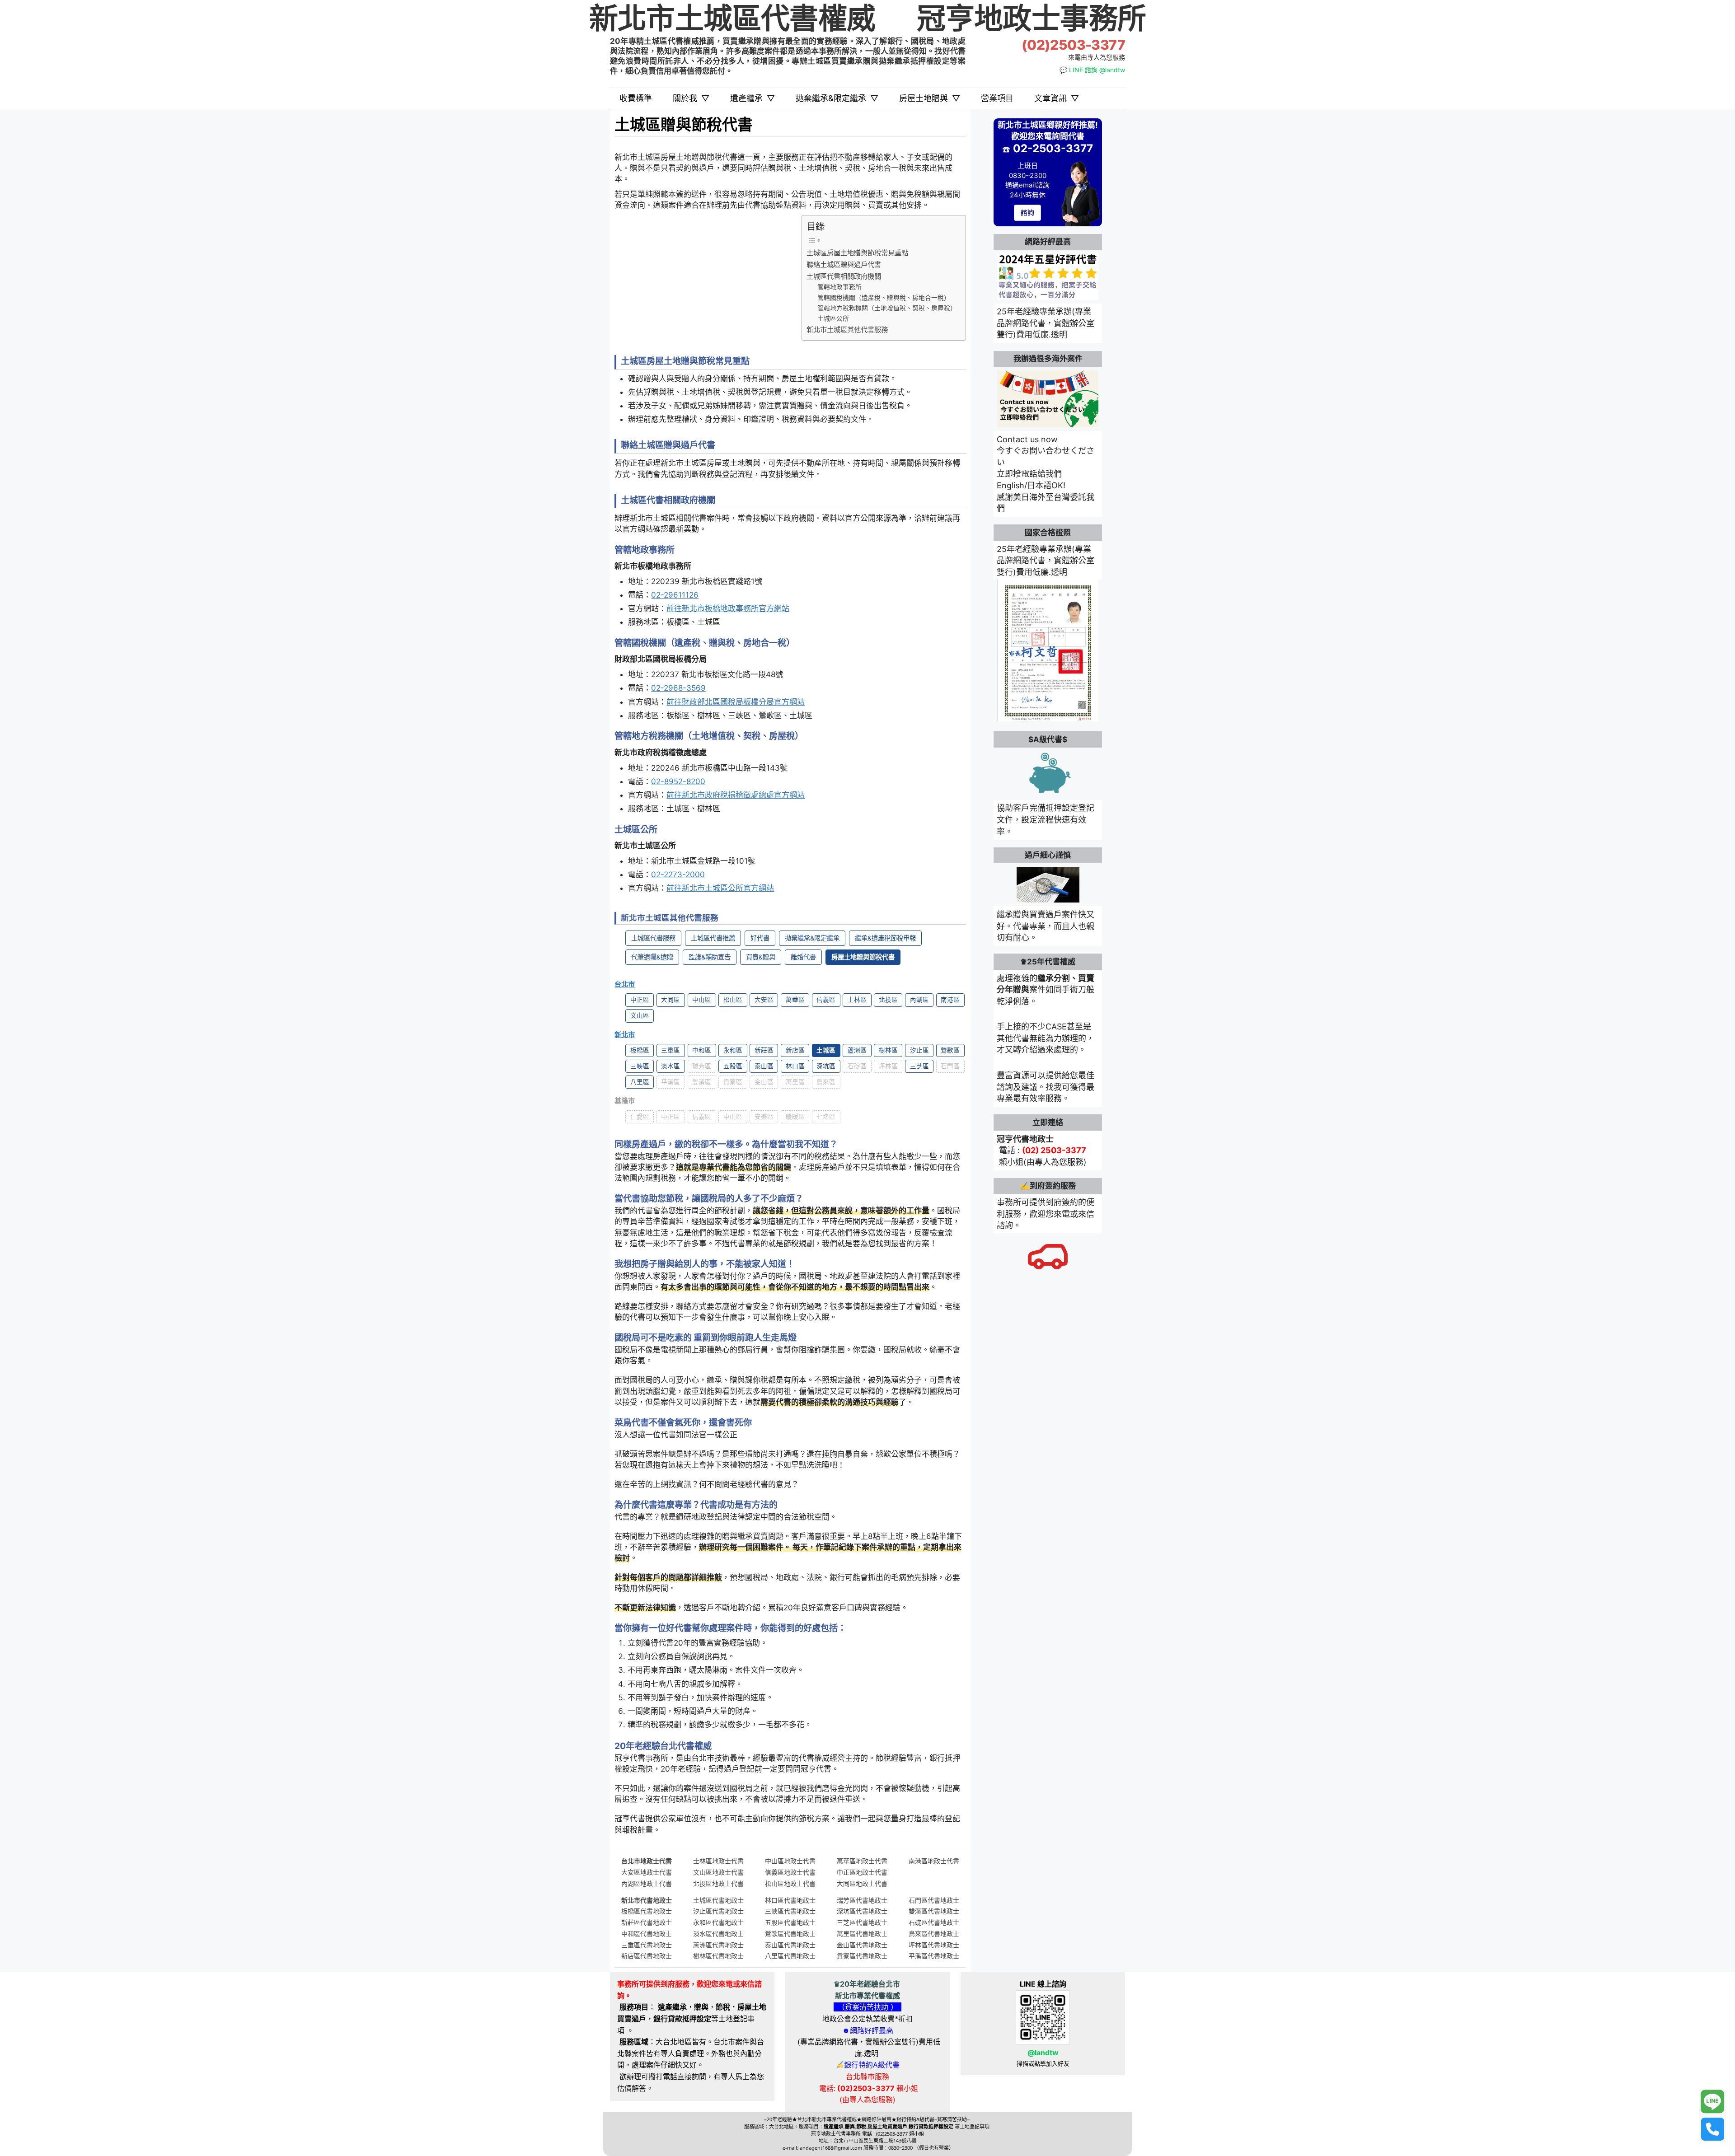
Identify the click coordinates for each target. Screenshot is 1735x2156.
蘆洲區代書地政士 (718, 1945)
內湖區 (919, 1000)
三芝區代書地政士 (862, 1922)
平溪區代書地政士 (934, 1956)
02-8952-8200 (678, 781)
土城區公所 (833, 318)
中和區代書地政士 (647, 1934)
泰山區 (764, 1066)
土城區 (826, 1050)
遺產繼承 (753, 98)
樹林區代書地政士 (718, 1956)
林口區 (795, 1066)
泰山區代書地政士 (790, 1945)
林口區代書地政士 (790, 1900)
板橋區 (640, 1050)
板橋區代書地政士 (647, 1911)
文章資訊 (1057, 98)
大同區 (671, 1000)
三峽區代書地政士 (790, 1911)
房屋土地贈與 (930, 98)
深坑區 (826, 1066)
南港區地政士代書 (934, 1861)
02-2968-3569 (678, 688)
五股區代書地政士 (790, 1922)
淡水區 (671, 1066)
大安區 (764, 1000)
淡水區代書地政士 (718, 1934)
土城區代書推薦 (713, 938)
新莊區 (764, 1050)
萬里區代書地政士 (862, 1934)
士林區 (857, 1000)
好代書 (760, 938)
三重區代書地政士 (647, 1945)
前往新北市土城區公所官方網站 (720, 888)
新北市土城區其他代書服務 (847, 330)
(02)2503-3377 (1073, 45)
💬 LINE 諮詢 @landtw (1092, 70)
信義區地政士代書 (790, 1872)
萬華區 (795, 1000)
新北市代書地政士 (647, 1900)
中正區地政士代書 (862, 1872)
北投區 (888, 1000)
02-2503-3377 (1053, 148)
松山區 (733, 1000)
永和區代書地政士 (718, 1922)
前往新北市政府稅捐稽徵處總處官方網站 (736, 795)
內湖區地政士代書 (647, 1883)
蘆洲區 (857, 1050)
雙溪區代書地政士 (934, 1911)
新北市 (625, 1035)
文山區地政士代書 (718, 1872)
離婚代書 (803, 957)
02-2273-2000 (678, 875)
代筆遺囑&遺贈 (652, 957)
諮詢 (1027, 213)
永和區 (733, 1050)
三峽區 (640, 1066)
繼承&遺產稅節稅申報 (885, 938)
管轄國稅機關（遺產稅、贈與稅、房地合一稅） (884, 298)
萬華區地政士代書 (862, 1861)
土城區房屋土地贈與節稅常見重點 (857, 253)
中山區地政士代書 (790, 1861)
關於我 (691, 98)
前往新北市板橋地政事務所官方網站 (728, 608)
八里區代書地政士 (790, 1956)
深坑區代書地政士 (862, 1911)
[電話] (1712, 2129)
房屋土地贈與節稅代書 (863, 957)
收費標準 (636, 98)
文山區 (640, 1015)
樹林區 (888, 1050)
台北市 (625, 984)
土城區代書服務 (653, 938)
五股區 (733, 1066)
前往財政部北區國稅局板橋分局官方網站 (736, 702)
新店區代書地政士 (647, 1956)
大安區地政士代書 (647, 1872)
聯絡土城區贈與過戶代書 (844, 264)
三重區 (671, 1050)
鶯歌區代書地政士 (790, 1934)
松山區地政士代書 (790, 1883)
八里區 (640, 1082)
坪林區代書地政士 (934, 1945)
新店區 (795, 1050)
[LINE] (1712, 2102)
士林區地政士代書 (718, 1861)
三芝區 (919, 1066)
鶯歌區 (950, 1050)
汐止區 (919, 1050)
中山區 (702, 1000)
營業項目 (997, 98)
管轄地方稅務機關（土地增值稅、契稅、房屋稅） (887, 308)
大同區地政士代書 (862, 1883)
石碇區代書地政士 (934, 1922)
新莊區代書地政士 (647, 1922)
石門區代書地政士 (934, 1900)
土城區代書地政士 (718, 1900)
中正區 (640, 1000)
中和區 (702, 1050)
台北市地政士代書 (647, 1861)
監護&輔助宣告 (710, 957)
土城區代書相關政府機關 (844, 276)
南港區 (950, 1000)
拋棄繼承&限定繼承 (837, 98)
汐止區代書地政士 (718, 1911)
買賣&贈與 (761, 957)
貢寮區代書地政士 (862, 1956)
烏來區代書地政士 (934, 1934)
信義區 (826, 1000)
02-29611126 (675, 595)
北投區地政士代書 (718, 1883)
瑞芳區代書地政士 (862, 1900)
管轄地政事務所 (839, 287)
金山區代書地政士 (862, 1945)
